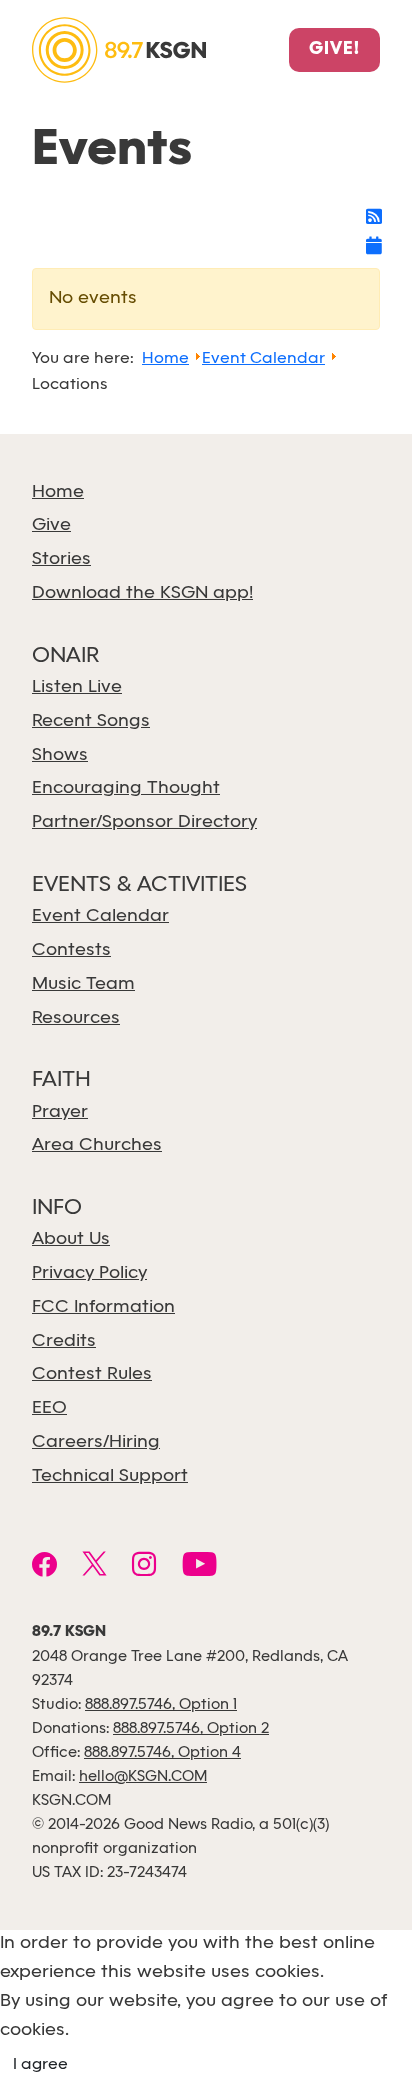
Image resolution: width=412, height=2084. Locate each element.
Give (51, 525)
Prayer (60, 1112)
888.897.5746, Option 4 (162, 1753)
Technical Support (110, 1476)
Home (58, 492)
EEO (49, 1408)
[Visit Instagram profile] (144, 1567)
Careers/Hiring (96, 1442)
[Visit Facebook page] (44, 1567)
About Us (71, 1239)
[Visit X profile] (94, 1567)
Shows (60, 755)
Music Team (83, 984)
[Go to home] (119, 48)
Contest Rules (92, 1374)
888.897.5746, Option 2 (191, 1729)
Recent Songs (91, 721)
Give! (334, 50)
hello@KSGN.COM (143, 1777)
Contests (71, 950)
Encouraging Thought (126, 788)
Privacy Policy (89, 1273)
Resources (76, 1018)
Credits (64, 1341)
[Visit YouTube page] (199, 1567)
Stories (61, 559)
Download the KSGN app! (142, 593)
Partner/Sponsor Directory (144, 822)
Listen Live (77, 687)
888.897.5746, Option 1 (161, 1705)
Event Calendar (100, 916)
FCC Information (103, 1307)
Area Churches (97, 1145)
